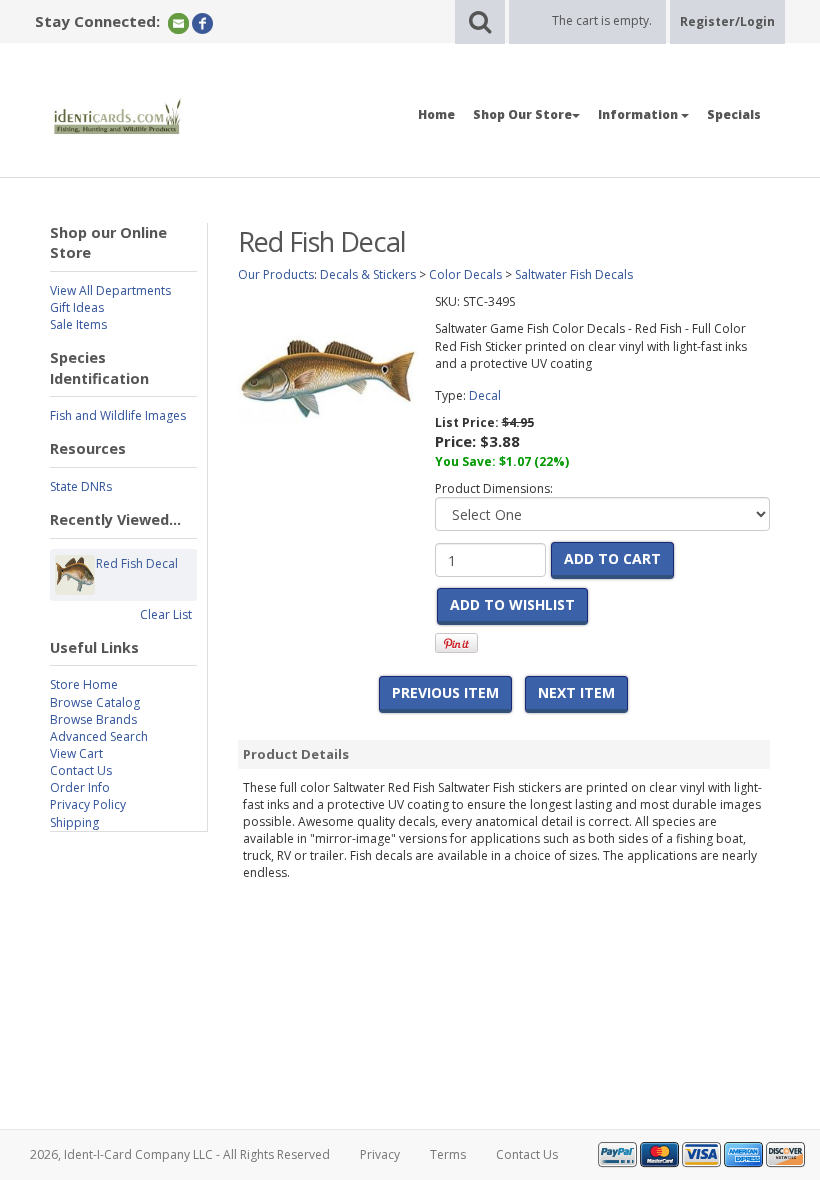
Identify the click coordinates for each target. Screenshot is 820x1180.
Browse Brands (93, 719)
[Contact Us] (178, 22)
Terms (448, 1154)
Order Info (80, 787)
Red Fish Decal (137, 563)
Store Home (84, 684)
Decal (485, 395)
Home (436, 114)
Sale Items (78, 324)
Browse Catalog (95, 702)
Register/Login (727, 21)
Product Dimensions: (494, 488)
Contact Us (81, 770)
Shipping (74, 822)
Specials (734, 114)
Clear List (166, 614)
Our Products (276, 274)
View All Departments (110, 290)
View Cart (76, 753)
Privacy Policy (88, 804)
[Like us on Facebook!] (202, 22)
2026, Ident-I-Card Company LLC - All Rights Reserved (180, 1154)
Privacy (380, 1154)
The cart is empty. (602, 20)
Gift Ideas (77, 307)
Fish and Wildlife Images (118, 415)
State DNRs (81, 486)
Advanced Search (99, 736)
